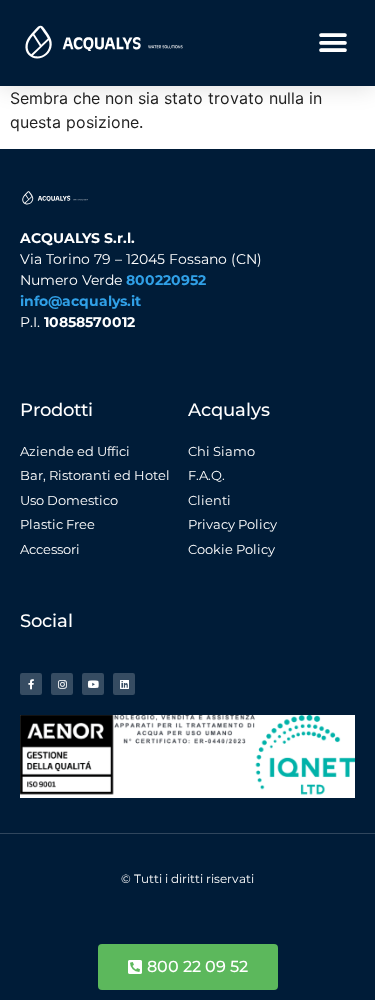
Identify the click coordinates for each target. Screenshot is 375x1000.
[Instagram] (62, 684)
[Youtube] (93, 684)
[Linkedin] (124, 684)
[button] (332, 42)
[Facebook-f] (31, 684)
